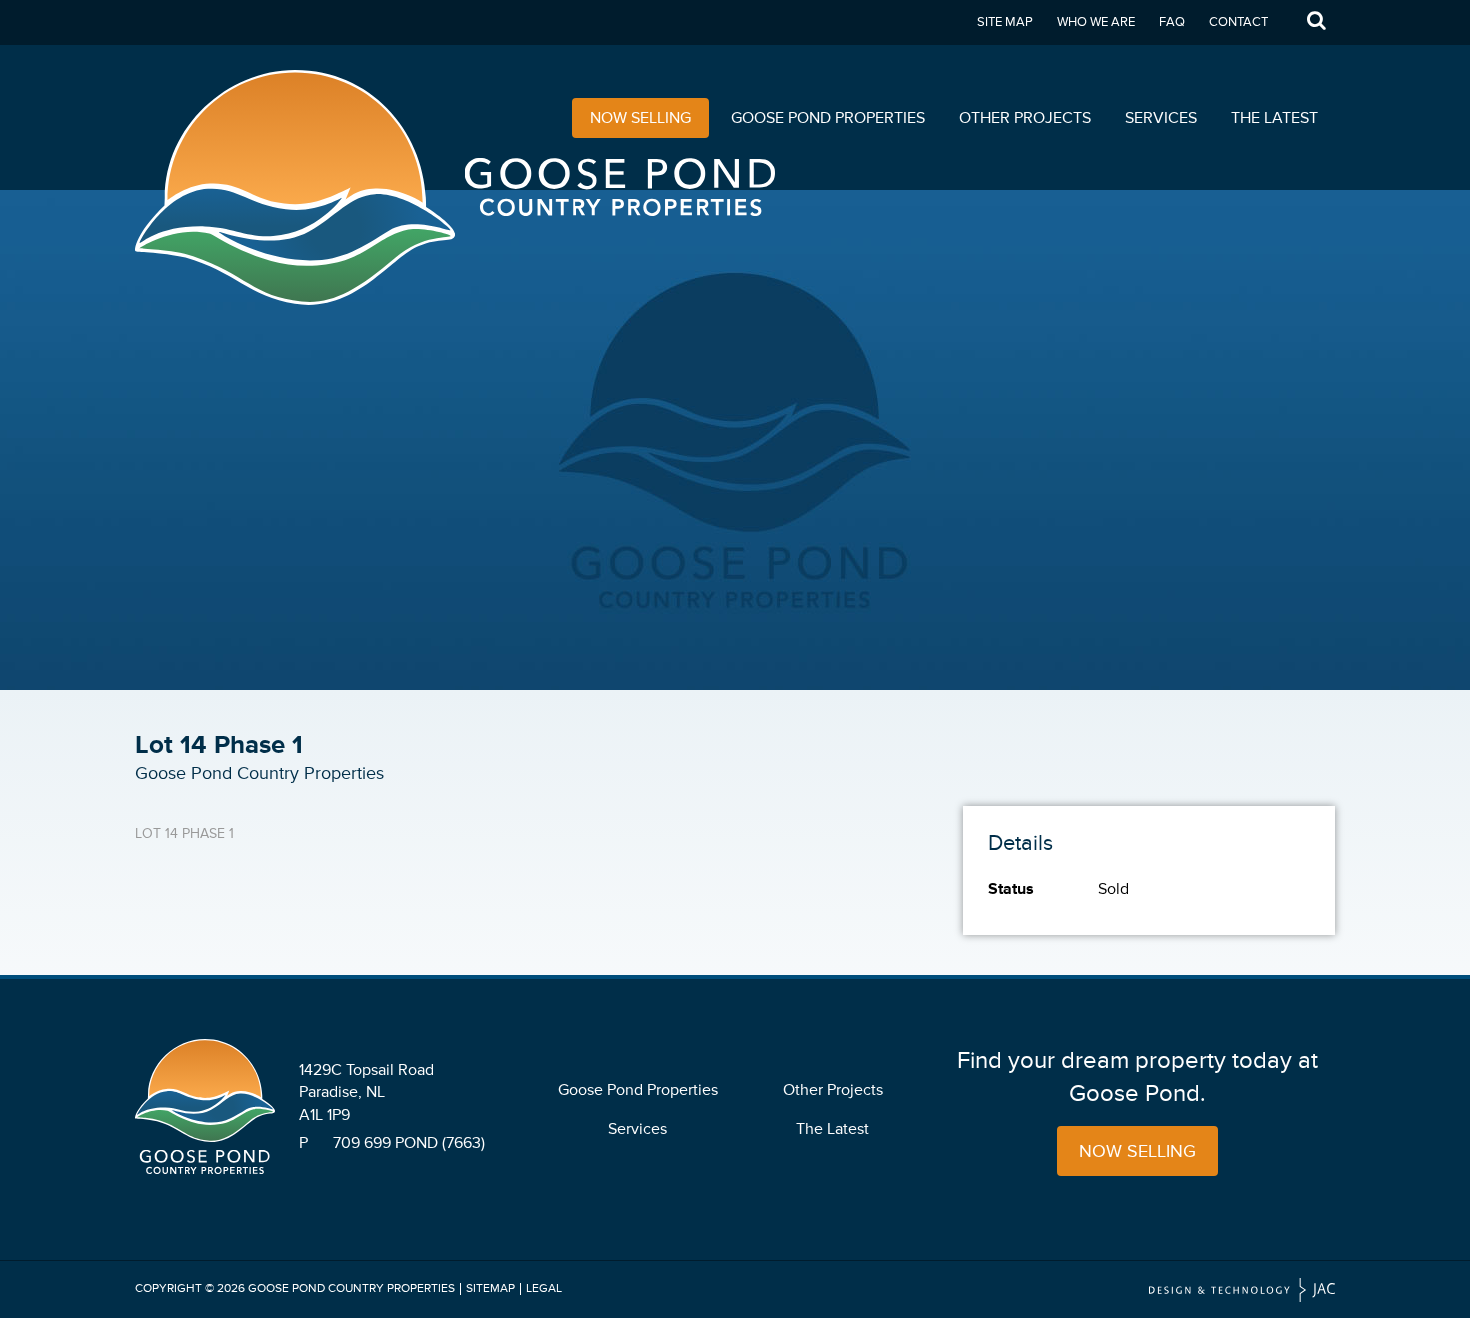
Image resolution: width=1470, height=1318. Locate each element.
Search (1316, 22)
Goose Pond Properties (828, 118)
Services (1161, 118)
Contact (1238, 22)
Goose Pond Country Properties (351, 1288)
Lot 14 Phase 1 (184, 833)
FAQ (1172, 22)
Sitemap (490, 1288)
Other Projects (1025, 118)
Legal (544, 1288)
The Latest (1274, 118)
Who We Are (1096, 22)
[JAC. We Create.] (1242, 1290)
